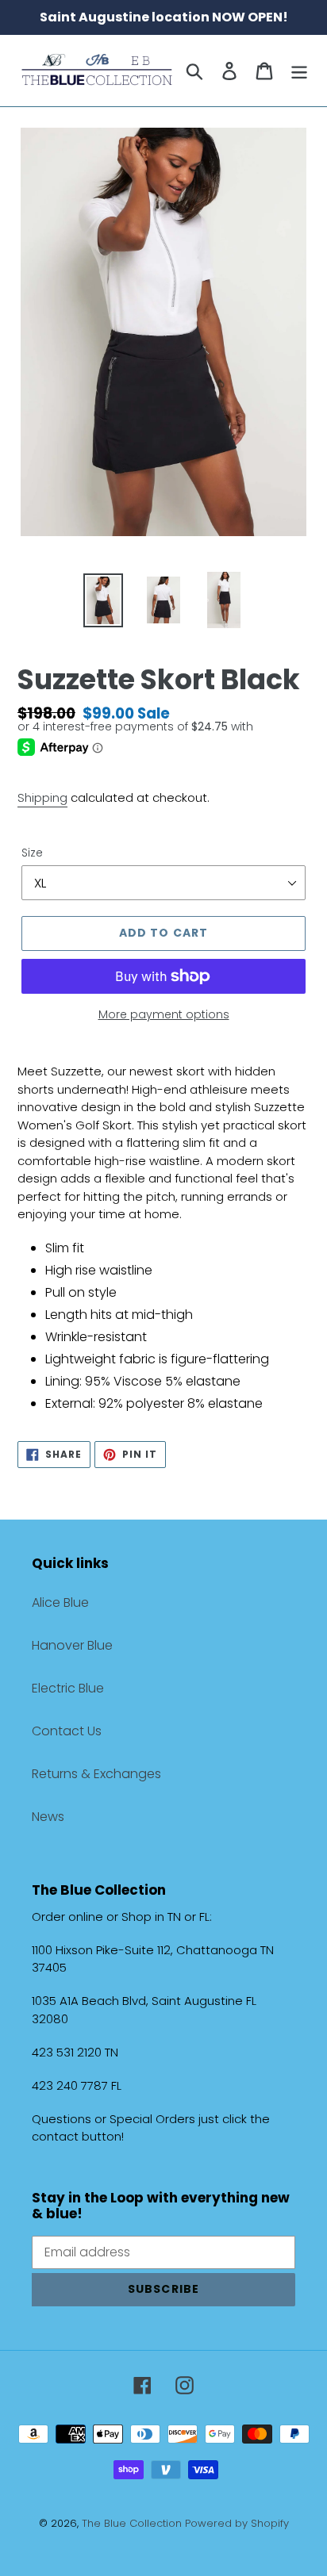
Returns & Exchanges (96, 1774)
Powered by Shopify (237, 2523)
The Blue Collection (133, 2523)
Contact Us (67, 1731)
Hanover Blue (72, 1645)
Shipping (42, 797)
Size (32, 853)
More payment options (164, 1014)
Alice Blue (60, 1602)
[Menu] (299, 71)
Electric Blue (68, 1688)
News (48, 1817)
